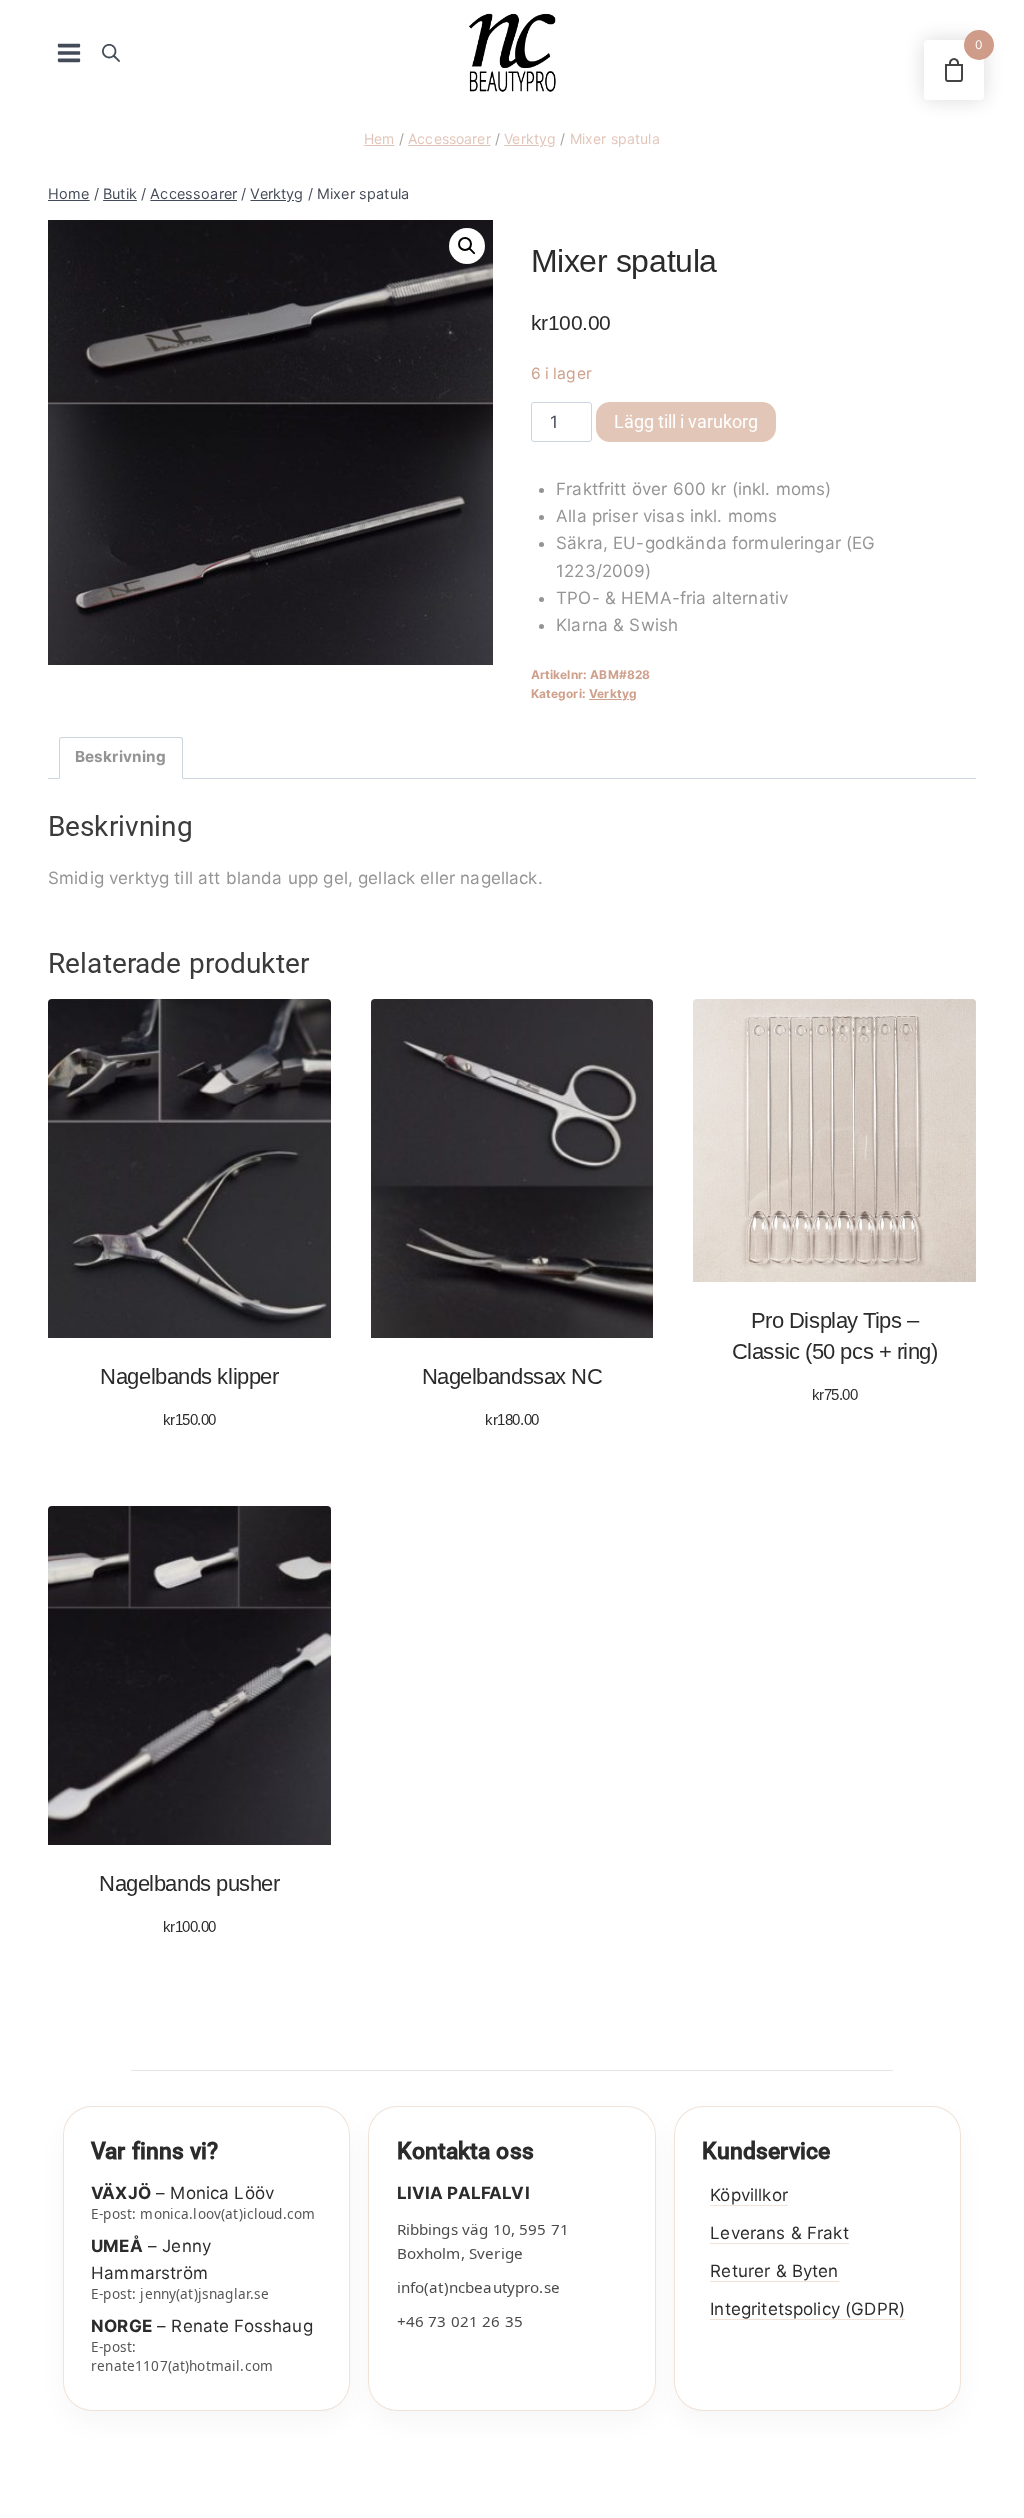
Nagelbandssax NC (512, 1376)
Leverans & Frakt (779, 2233)
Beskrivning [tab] (121, 756)
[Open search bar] (111, 53)
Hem (379, 138)
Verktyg (530, 138)
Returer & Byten (774, 2271)
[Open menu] (69, 52)
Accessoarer (449, 138)
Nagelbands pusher (189, 1883)
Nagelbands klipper (189, 1376)
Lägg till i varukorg (686, 421)
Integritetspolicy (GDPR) (807, 2309)
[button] (467, 246)
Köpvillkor (749, 2195)
